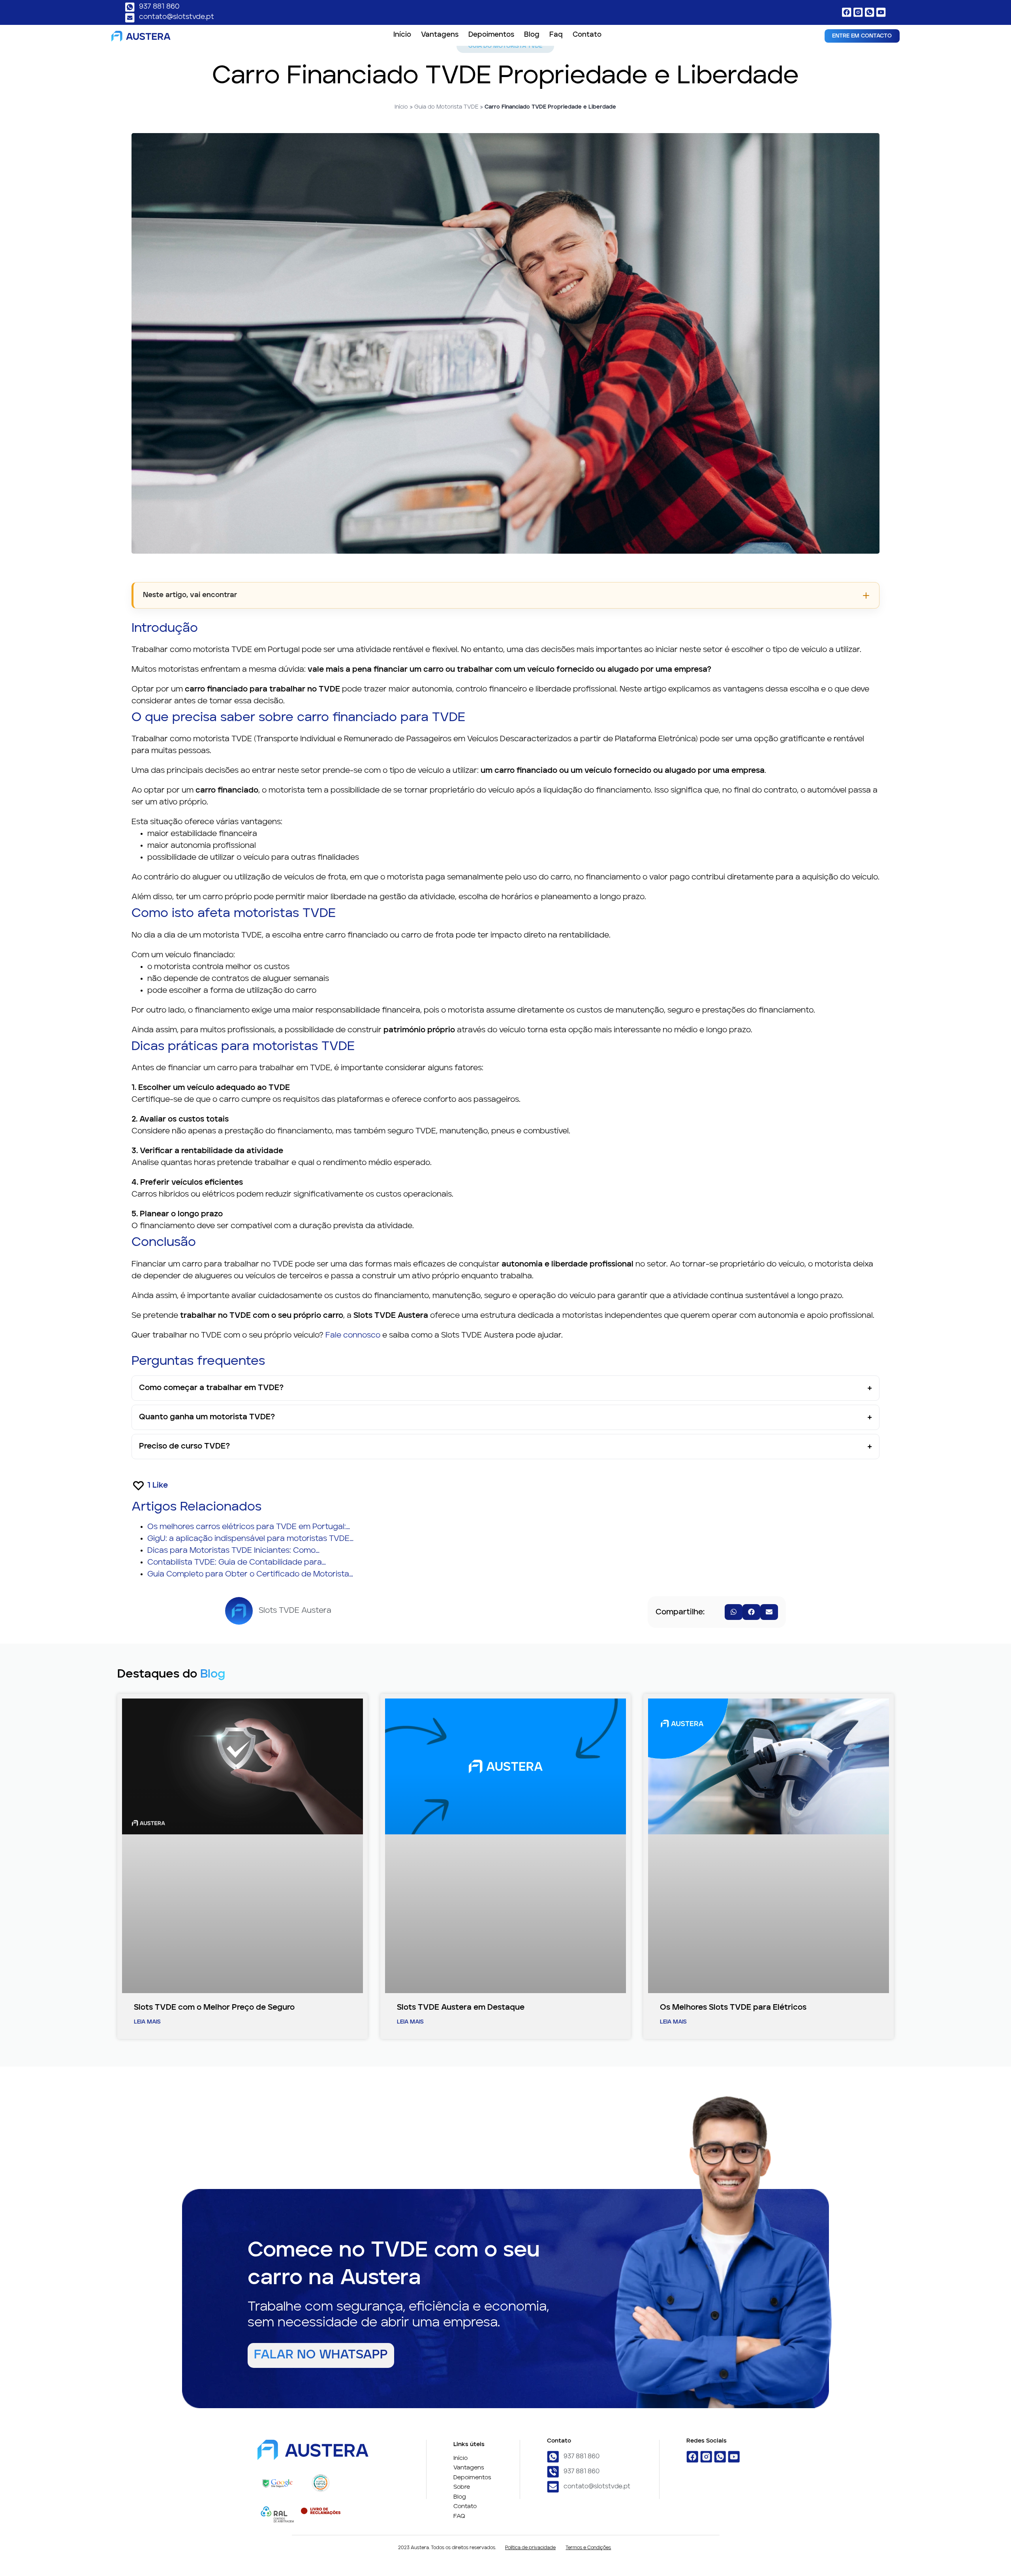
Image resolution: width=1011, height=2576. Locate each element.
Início (402, 35)
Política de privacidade (530, 2548)
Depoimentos (491, 35)
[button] (734, 1612)
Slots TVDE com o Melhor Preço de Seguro (214, 2008)
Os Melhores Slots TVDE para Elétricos (733, 2008)
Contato (587, 35)
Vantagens (440, 35)
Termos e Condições (588, 2548)
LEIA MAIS (147, 2022)
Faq (556, 35)
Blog (532, 35)
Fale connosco (353, 1336)
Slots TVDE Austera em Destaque (461, 2008)
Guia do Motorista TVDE (446, 107)
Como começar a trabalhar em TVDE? (211, 1388)
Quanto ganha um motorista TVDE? (207, 1417)
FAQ (459, 2517)
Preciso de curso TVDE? (184, 1447)
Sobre (462, 2487)
